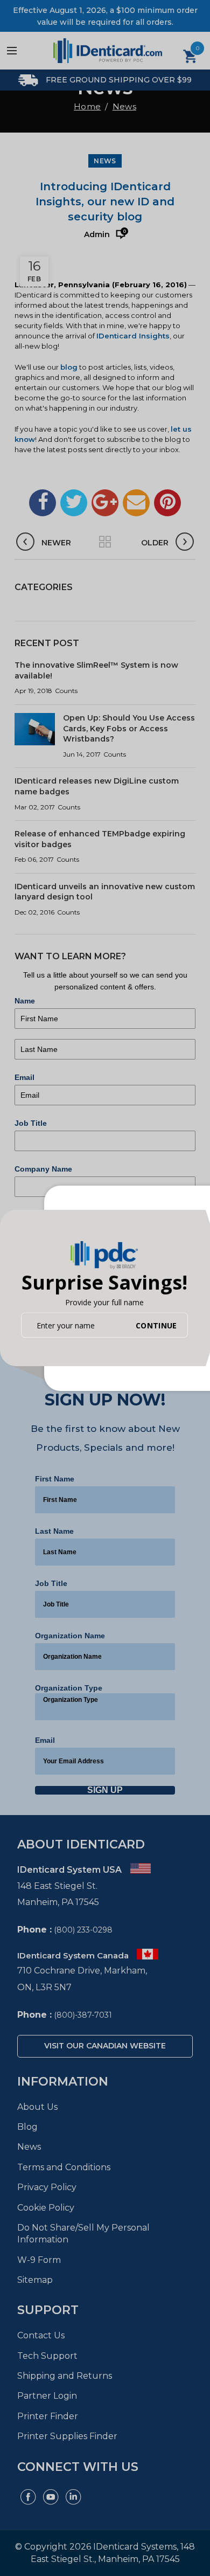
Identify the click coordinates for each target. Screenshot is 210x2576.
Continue (156, 1325)
